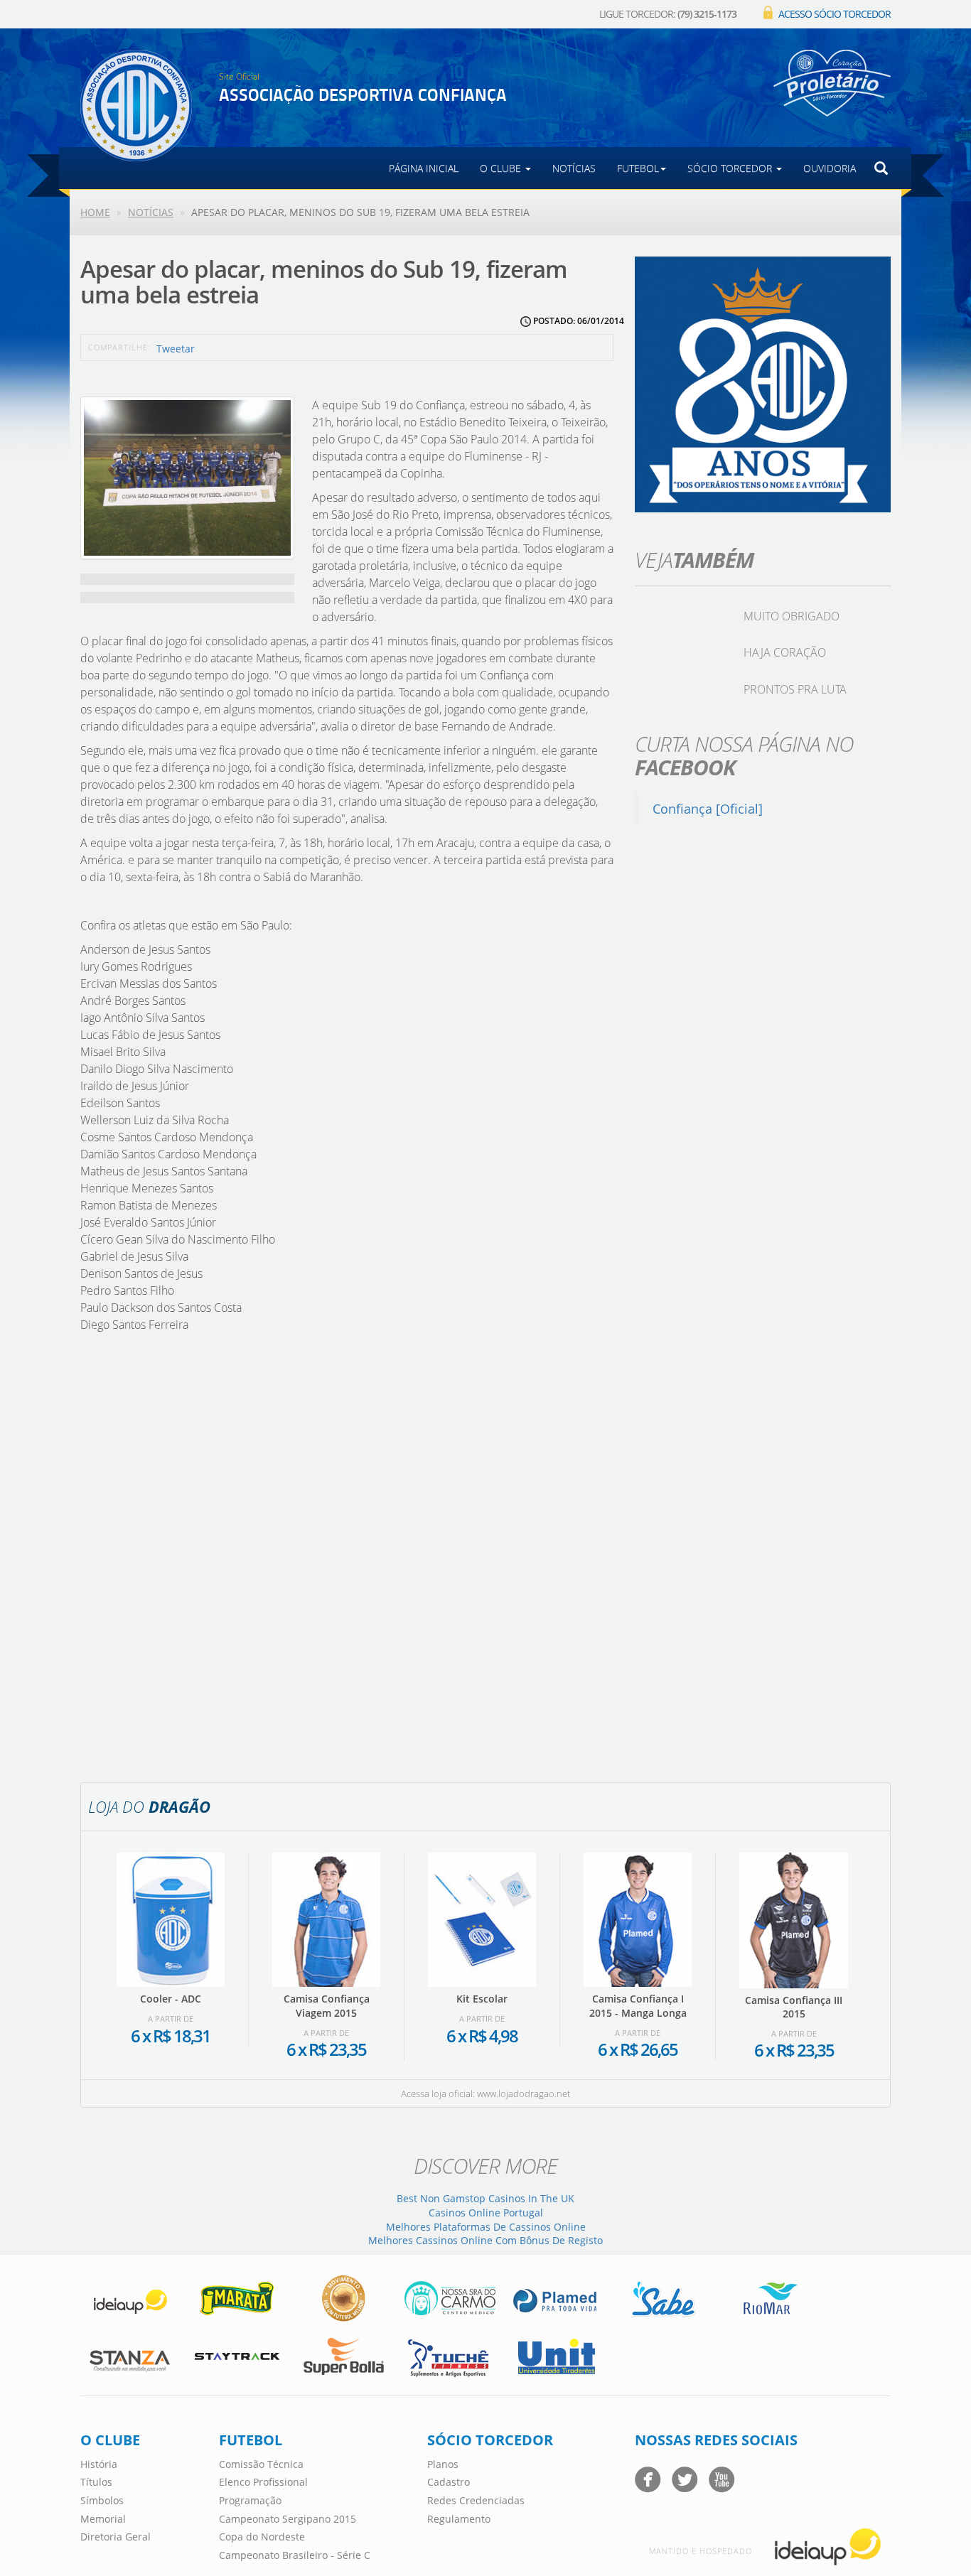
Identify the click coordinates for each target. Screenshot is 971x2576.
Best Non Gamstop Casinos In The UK (485, 2198)
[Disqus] (347, 1556)
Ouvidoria (830, 168)
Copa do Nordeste (262, 2537)
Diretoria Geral (116, 2537)
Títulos (96, 2482)
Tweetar (176, 349)
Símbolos (102, 2500)
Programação (250, 2500)
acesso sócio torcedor (835, 14)
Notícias (151, 212)
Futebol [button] (638, 168)
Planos (443, 2464)
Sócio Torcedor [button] (731, 168)
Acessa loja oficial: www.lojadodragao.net (485, 2093)
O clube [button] (502, 168)
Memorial (103, 2519)
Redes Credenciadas (476, 2500)
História (99, 2464)
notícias (574, 168)
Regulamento (459, 2519)
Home (95, 212)
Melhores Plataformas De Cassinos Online (486, 2227)
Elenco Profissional (263, 2482)
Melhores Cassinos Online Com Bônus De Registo (485, 2240)
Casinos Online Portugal (486, 2213)
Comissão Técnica (261, 2464)
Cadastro (449, 2482)
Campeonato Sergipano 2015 (288, 2519)
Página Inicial (424, 168)
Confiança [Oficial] (708, 809)
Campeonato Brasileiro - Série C (295, 2555)
